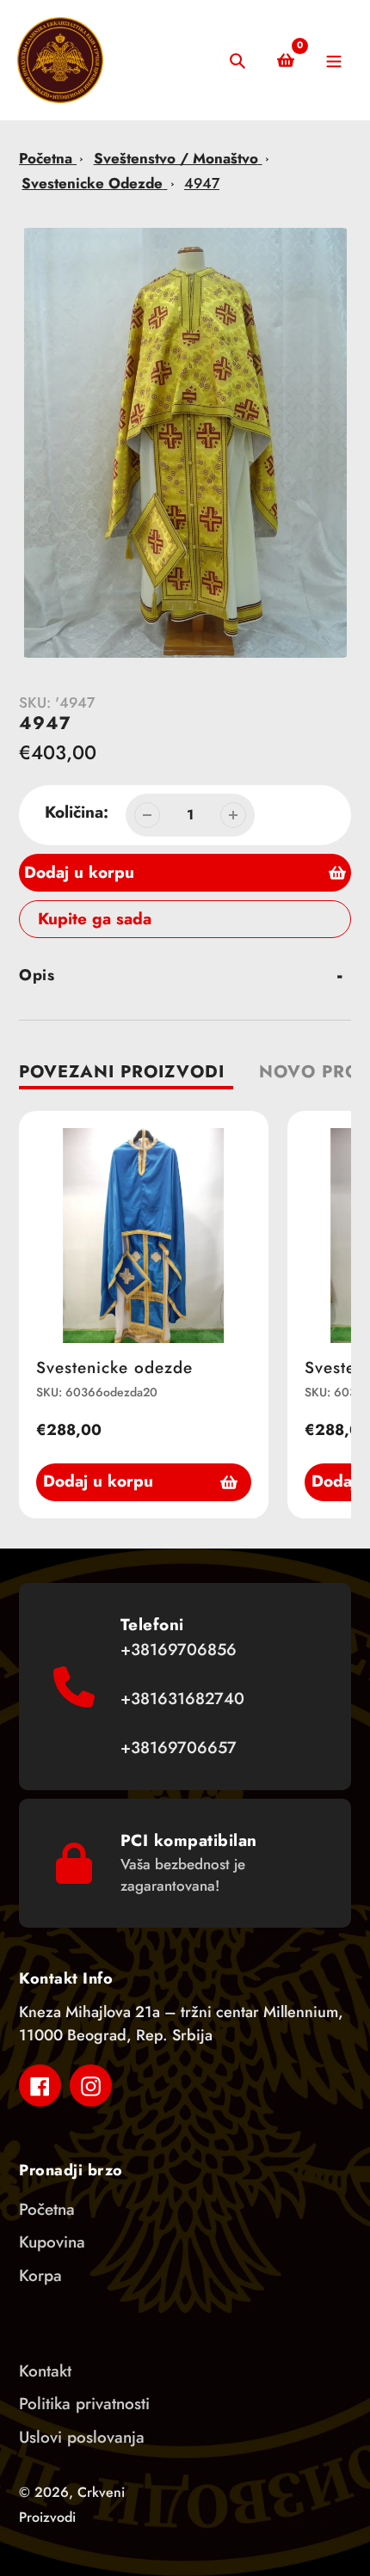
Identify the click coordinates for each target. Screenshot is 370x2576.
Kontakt (45, 2371)
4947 (202, 183)
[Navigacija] (333, 61)
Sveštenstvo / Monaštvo (176, 158)
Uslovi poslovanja (82, 2437)
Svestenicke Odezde (92, 183)
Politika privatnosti (84, 2404)
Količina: (77, 812)
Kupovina (52, 2242)
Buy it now (64, 919)
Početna (48, 158)
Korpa (40, 2275)
